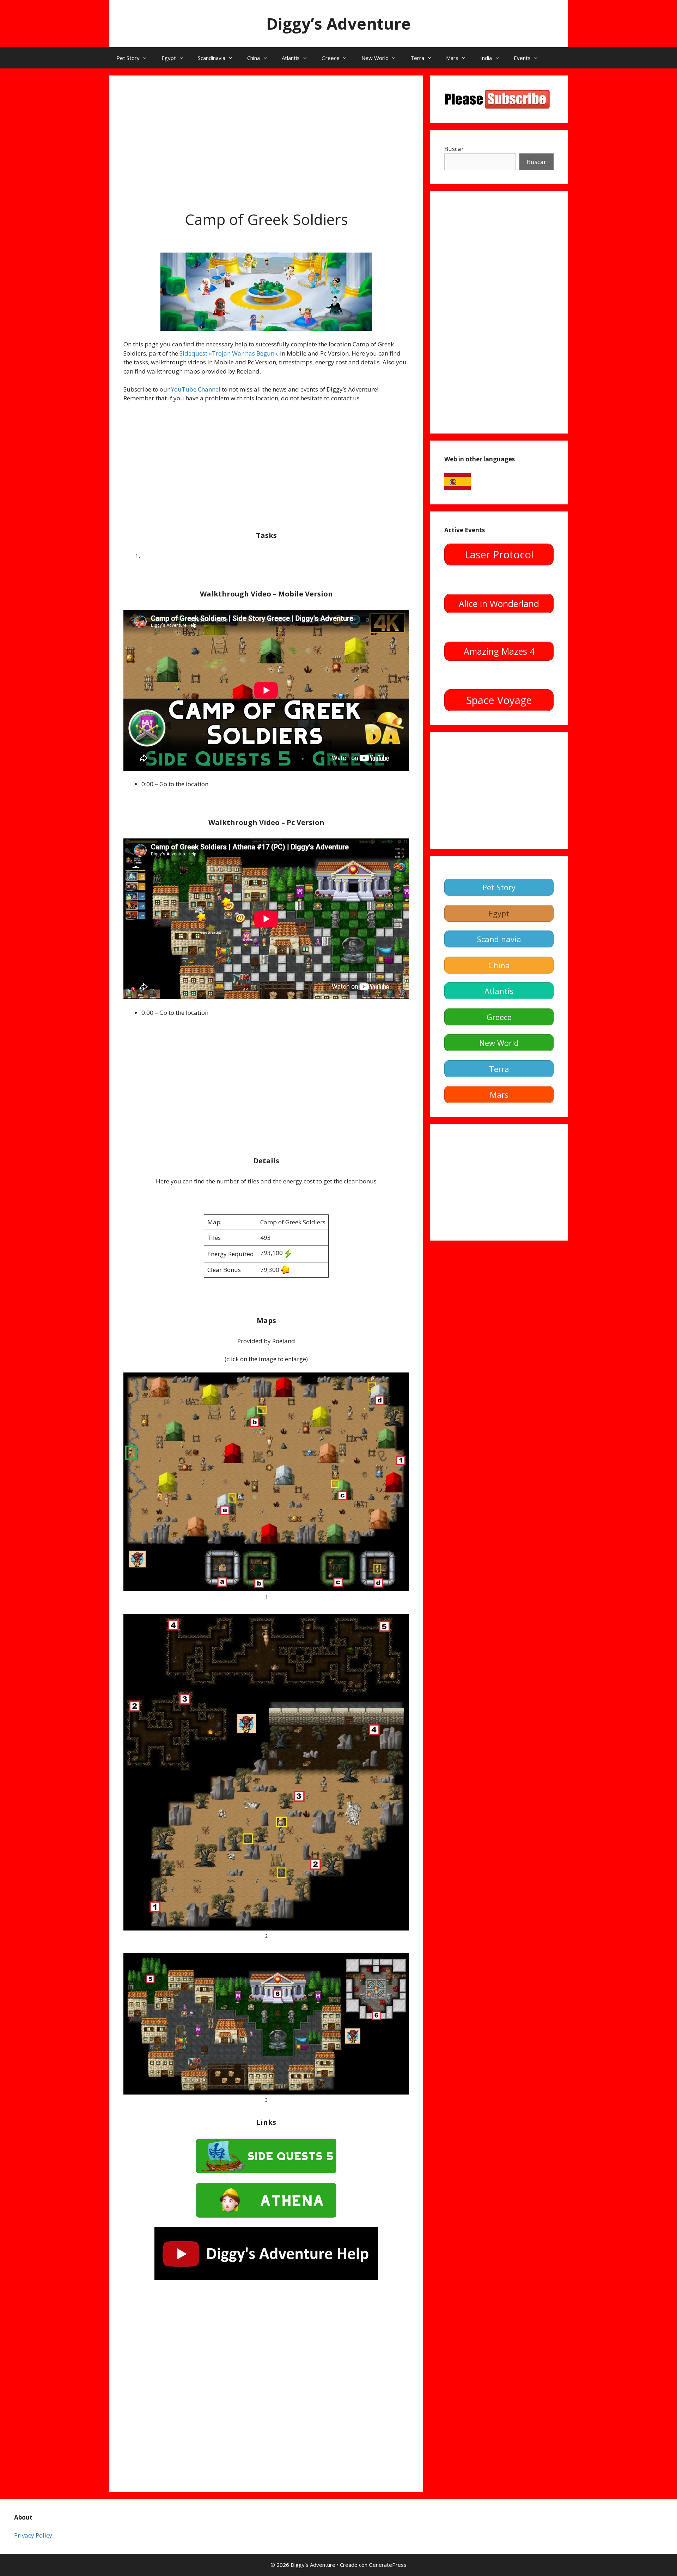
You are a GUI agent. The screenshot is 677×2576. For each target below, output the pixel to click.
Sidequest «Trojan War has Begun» (228, 353)
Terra (417, 58)
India (486, 58)
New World (375, 58)
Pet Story (128, 58)
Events (522, 58)
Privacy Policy (33, 2535)
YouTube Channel (196, 389)
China (254, 58)
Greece (331, 58)
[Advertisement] (266, 139)
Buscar (454, 149)
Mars (452, 58)
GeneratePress (388, 2565)
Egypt (169, 58)
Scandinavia (212, 58)
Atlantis (291, 58)
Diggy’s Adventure (338, 23)
